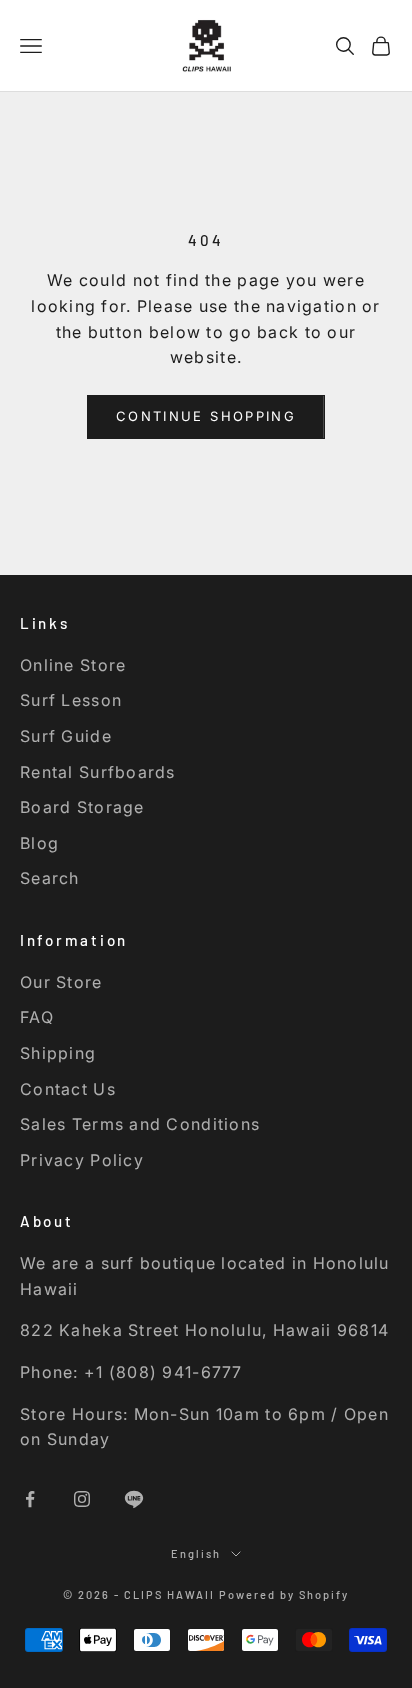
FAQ (37, 1017)
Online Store (73, 665)
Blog (39, 843)
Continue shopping (206, 416)
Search (50, 878)
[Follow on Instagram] (82, 1499)
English (196, 1553)
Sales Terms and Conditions (140, 1124)
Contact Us (68, 1089)
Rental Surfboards (98, 772)
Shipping (58, 1053)
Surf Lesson (71, 700)
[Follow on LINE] (134, 1499)
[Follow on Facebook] (30, 1499)
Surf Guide (66, 736)
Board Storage (82, 807)
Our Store (61, 982)
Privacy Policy (82, 1160)
